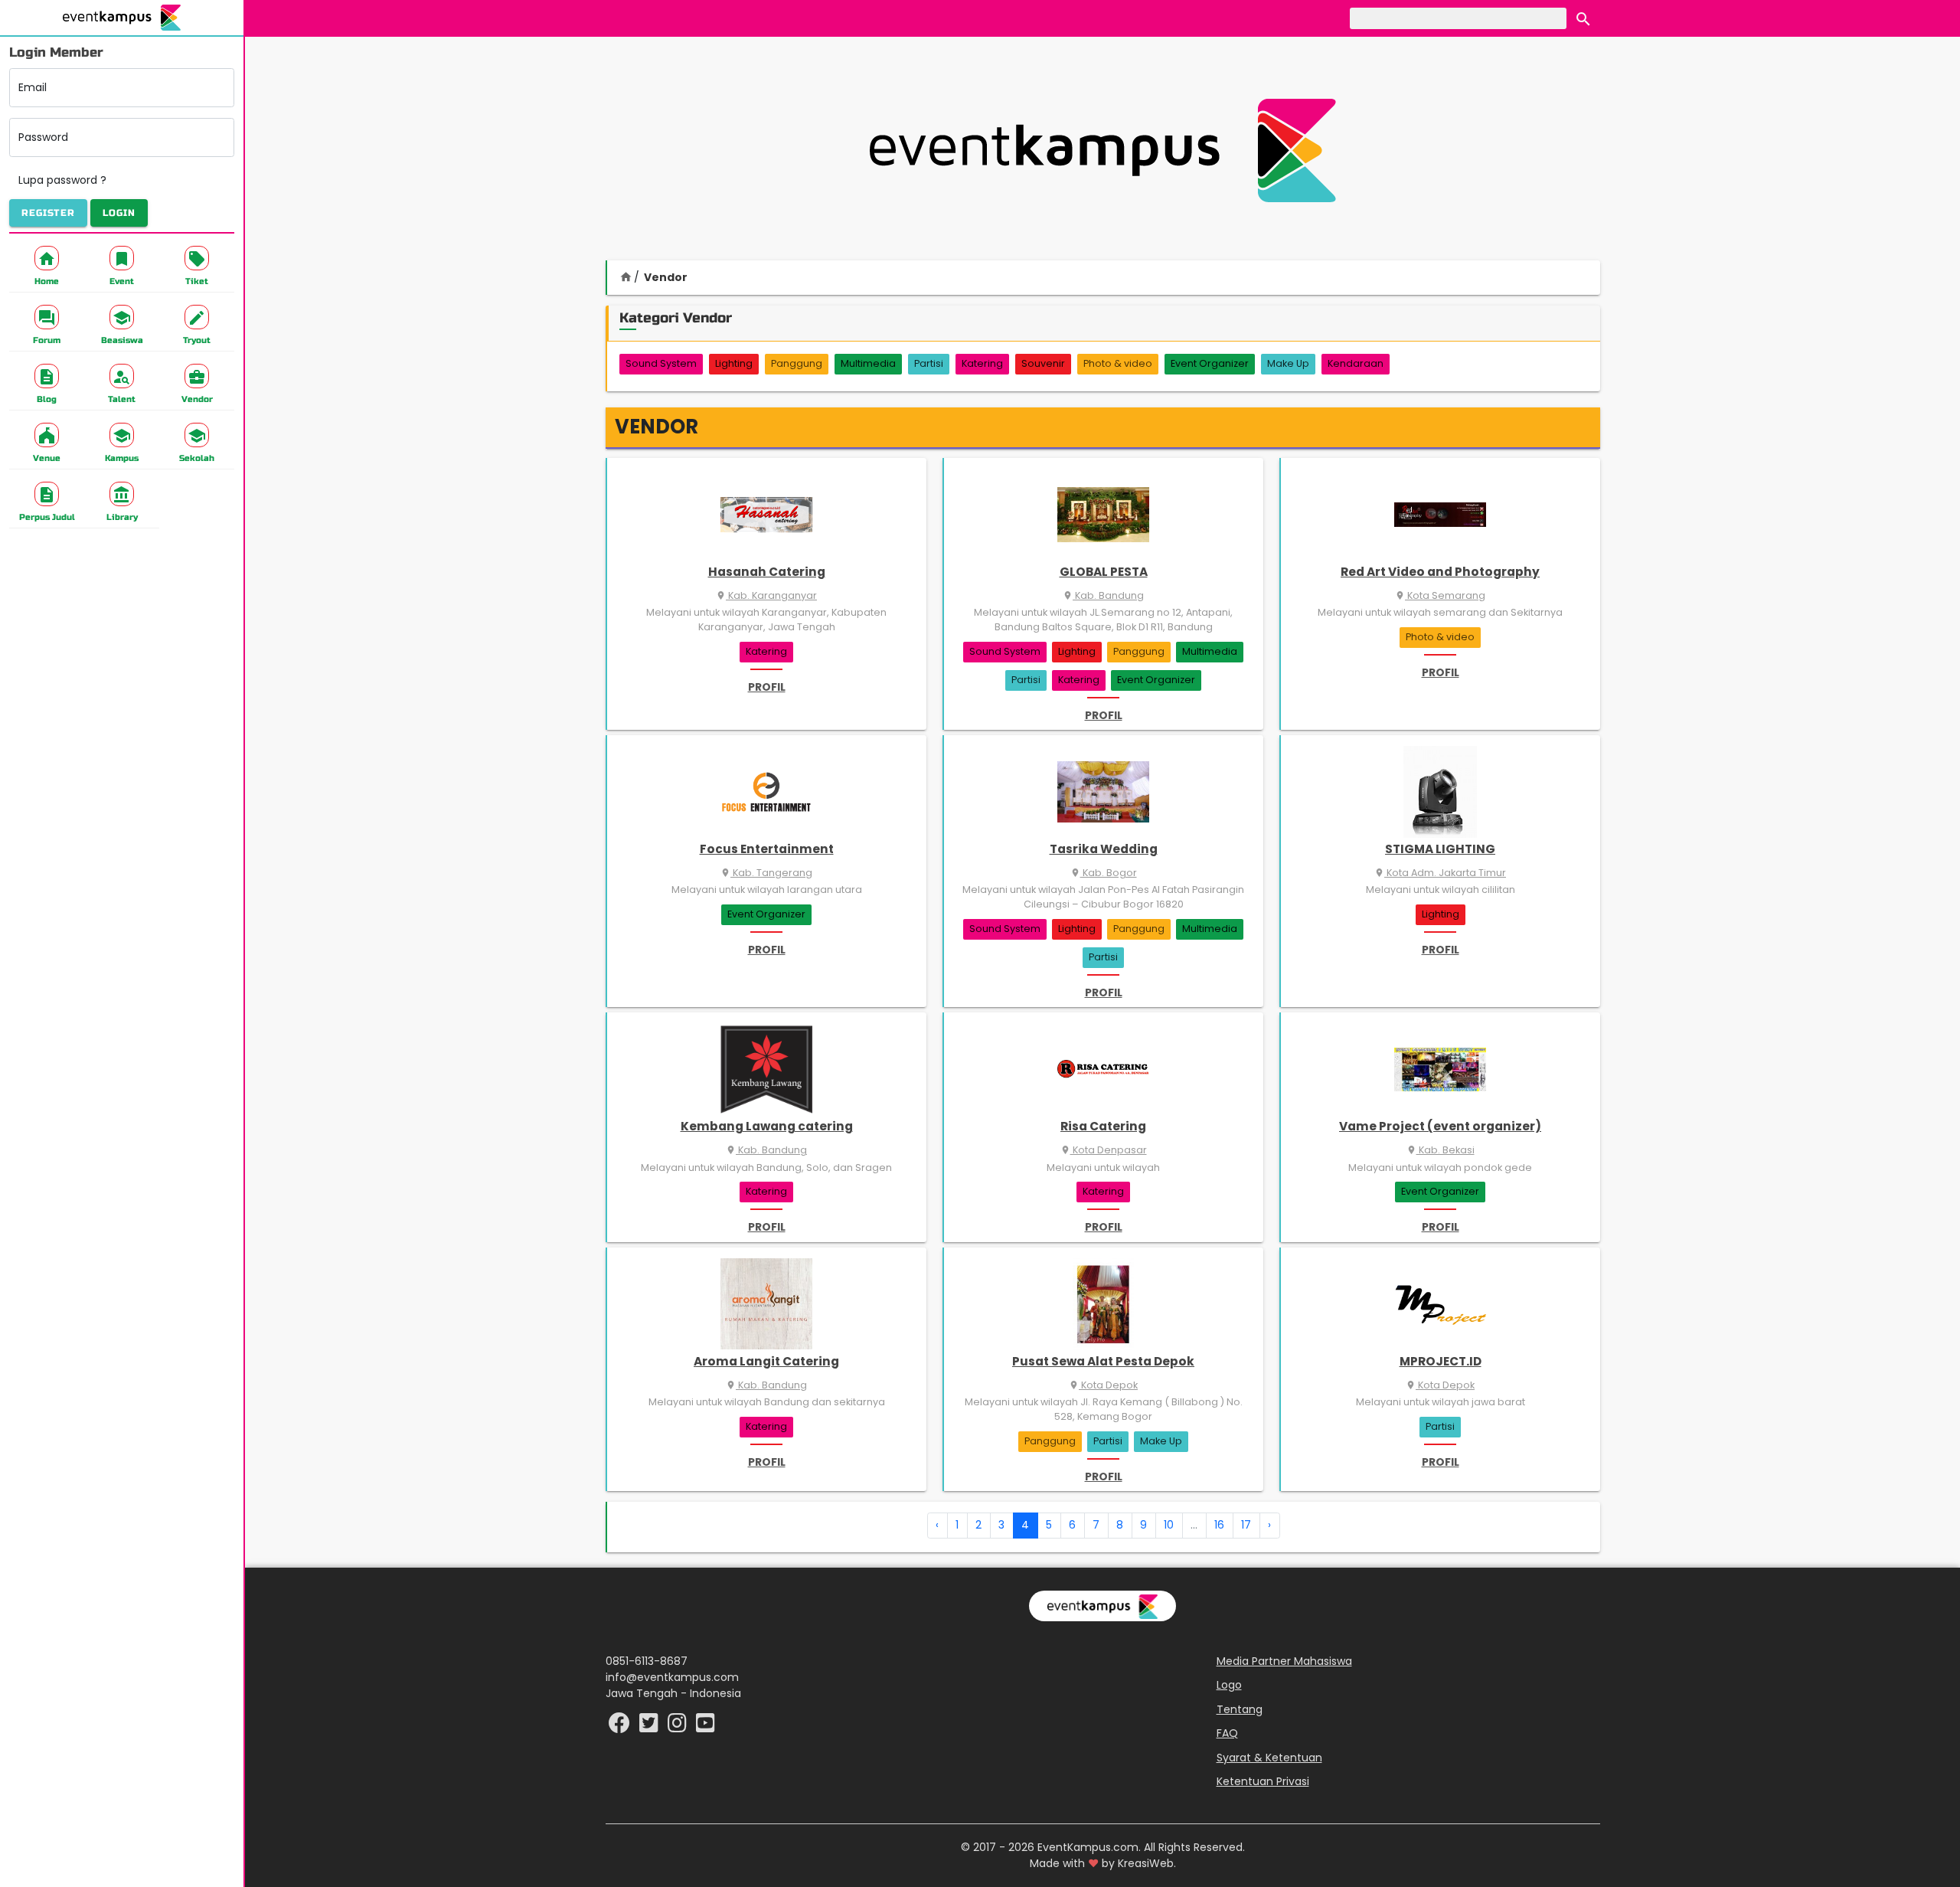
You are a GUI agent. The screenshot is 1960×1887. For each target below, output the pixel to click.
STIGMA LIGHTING (1440, 849)
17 (1246, 1525)
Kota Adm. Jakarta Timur (1440, 873)
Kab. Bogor (1104, 873)
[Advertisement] (1102, 150)
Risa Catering (1103, 1126)
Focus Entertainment (767, 849)
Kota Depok (1103, 1385)
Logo (1229, 1685)
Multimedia (868, 363)
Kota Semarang (1440, 595)
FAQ (1227, 1733)
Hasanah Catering (767, 572)
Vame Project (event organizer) (1440, 1126)
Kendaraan (1356, 363)
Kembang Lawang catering (767, 1126)
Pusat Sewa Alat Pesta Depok (1103, 1361)
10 (1169, 1525)
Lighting (734, 363)
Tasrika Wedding (1104, 849)
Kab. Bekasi (1441, 1150)
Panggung (797, 363)
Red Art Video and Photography (1440, 572)
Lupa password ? (62, 180)
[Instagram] (679, 1727)
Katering (982, 363)
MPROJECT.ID (1441, 1361)
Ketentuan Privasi (1263, 1781)
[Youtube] (706, 1727)
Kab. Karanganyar (766, 595)
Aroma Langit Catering (766, 1361)
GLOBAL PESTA (1104, 572)
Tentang (1240, 1709)
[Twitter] (650, 1727)
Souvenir (1043, 363)
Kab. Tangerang (766, 873)
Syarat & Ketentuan (1269, 1758)
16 (1219, 1525)
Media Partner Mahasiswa (1284, 1661)
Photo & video (1118, 363)
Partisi (929, 363)
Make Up (1288, 363)
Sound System (661, 363)
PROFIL (767, 687)
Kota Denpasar (1104, 1150)
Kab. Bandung (1103, 595)
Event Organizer (1210, 363)
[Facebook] (621, 1727)
